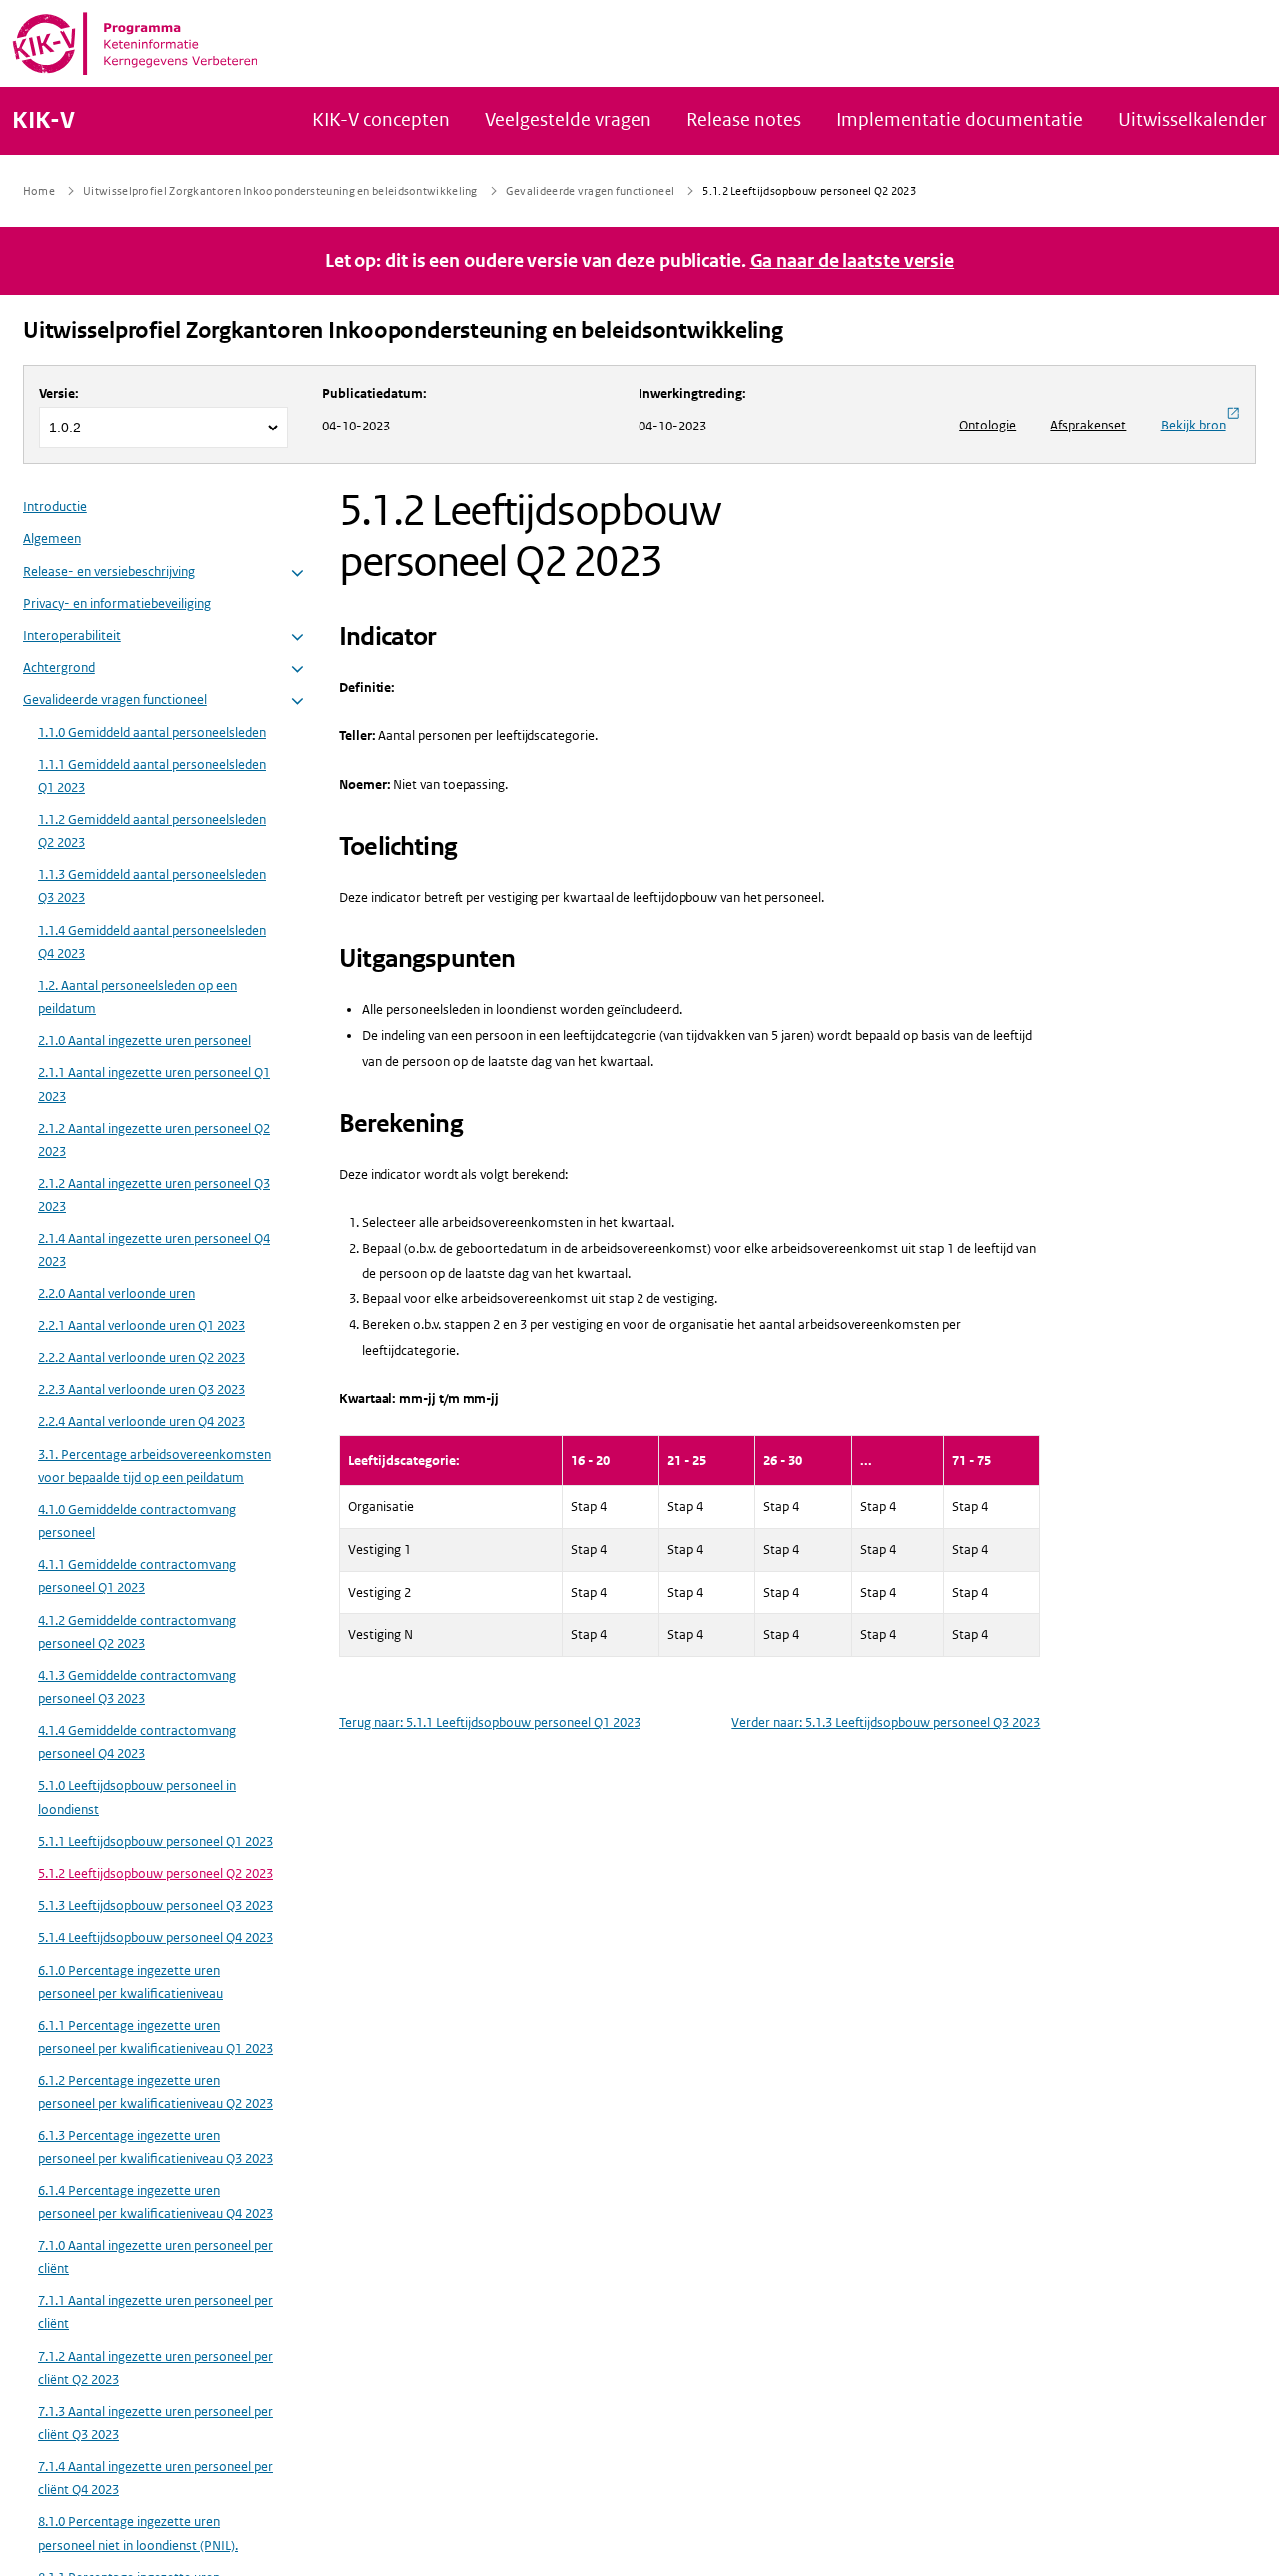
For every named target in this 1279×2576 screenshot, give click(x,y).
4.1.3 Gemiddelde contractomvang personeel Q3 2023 (137, 1687)
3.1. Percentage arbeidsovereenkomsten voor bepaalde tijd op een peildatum (154, 1466)
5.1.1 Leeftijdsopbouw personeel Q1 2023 (155, 1841)
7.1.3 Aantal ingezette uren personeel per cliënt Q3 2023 (155, 2423)
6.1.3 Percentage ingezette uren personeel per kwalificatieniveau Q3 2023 (155, 2147)
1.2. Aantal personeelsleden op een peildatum (137, 997)
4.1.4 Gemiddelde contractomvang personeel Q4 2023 (137, 1743)
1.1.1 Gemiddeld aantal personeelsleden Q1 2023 (152, 776)
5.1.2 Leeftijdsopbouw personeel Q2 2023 (155, 1873)
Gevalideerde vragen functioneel (115, 701)
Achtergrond (59, 669)
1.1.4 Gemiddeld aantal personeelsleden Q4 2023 (152, 942)
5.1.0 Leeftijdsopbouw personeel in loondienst (137, 1798)
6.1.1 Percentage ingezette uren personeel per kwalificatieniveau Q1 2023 (155, 2037)
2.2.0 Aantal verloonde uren (116, 1294)
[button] (297, 574)
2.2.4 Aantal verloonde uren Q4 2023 (141, 1423)
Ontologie (988, 425)
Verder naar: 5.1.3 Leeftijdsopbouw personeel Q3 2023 (886, 1722)
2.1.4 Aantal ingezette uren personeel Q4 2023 (154, 1251)
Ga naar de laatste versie (853, 261)
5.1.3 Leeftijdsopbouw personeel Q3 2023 (155, 1906)
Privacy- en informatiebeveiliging (117, 604)
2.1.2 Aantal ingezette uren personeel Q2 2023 (154, 1140)
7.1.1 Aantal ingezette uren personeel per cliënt (155, 2313)
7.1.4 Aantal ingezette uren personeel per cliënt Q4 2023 (155, 2479)
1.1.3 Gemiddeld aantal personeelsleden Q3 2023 (152, 887)
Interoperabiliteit (72, 636)
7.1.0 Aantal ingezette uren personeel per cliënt (155, 2257)
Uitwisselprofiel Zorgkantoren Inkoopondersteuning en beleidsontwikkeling (403, 330)
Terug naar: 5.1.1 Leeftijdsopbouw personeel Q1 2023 (490, 1722)
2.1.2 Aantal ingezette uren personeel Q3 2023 (154, 1196)
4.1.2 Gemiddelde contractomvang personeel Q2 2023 (137, 1632)
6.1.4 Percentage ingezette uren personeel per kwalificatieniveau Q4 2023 (155, 2202)
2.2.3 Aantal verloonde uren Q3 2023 (141, 1391)
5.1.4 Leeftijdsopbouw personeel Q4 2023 (155, 1938)
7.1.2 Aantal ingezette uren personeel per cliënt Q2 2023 (155, 2368)
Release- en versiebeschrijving (109, 572)
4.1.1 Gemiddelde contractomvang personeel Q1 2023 (137, 1577)
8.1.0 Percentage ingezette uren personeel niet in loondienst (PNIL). (138, 2534)
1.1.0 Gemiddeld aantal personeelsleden (152, 733)
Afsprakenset (1088, 425)
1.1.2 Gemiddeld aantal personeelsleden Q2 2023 (152, 832)
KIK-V (43, 121)
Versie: (59, 393)
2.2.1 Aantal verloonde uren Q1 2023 (141, 1326)
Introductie (55, 508)
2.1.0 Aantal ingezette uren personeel (144, 1041)
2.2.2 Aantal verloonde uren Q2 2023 (141, 1359)
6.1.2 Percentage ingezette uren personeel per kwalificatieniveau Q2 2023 (155, 2093)
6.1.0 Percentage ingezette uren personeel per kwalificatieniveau (130, 1982)
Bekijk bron (1194, 425)
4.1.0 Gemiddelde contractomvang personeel (137, 1521)
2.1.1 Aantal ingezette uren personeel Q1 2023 (154, 1085)
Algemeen (52, 540)
